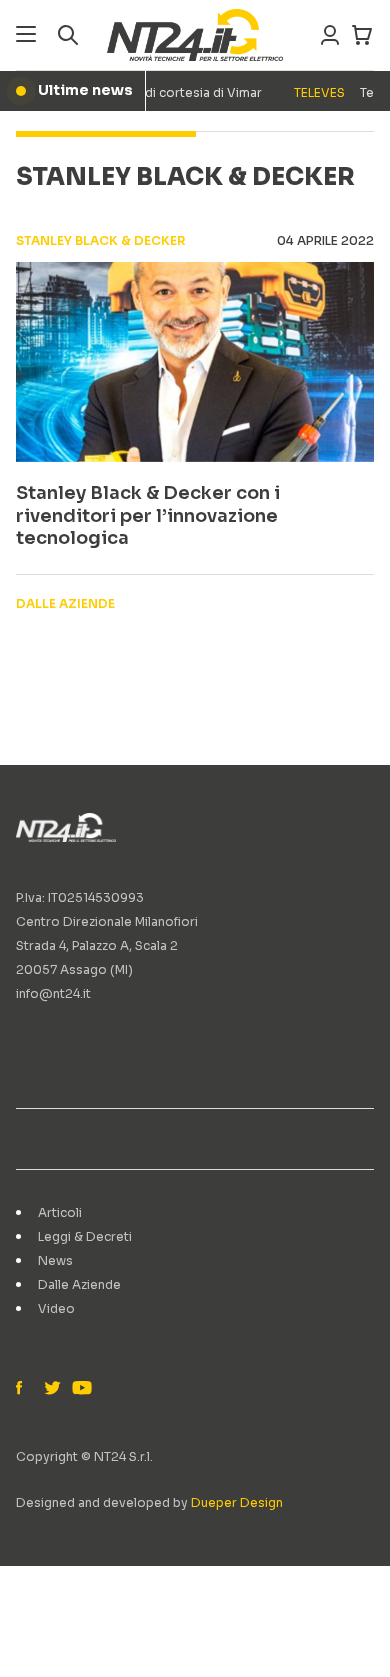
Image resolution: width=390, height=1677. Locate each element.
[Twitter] (52, 1389)
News (55, 1260)
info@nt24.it (53, 993)
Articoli (60, 1212)
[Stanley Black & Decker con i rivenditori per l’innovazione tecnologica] (195, 362)
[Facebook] (24, 1389)
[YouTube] (80, 1389)
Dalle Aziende (79, 1284)
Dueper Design (237, 1502)
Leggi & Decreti (85, 1236)
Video (56, 1308)
